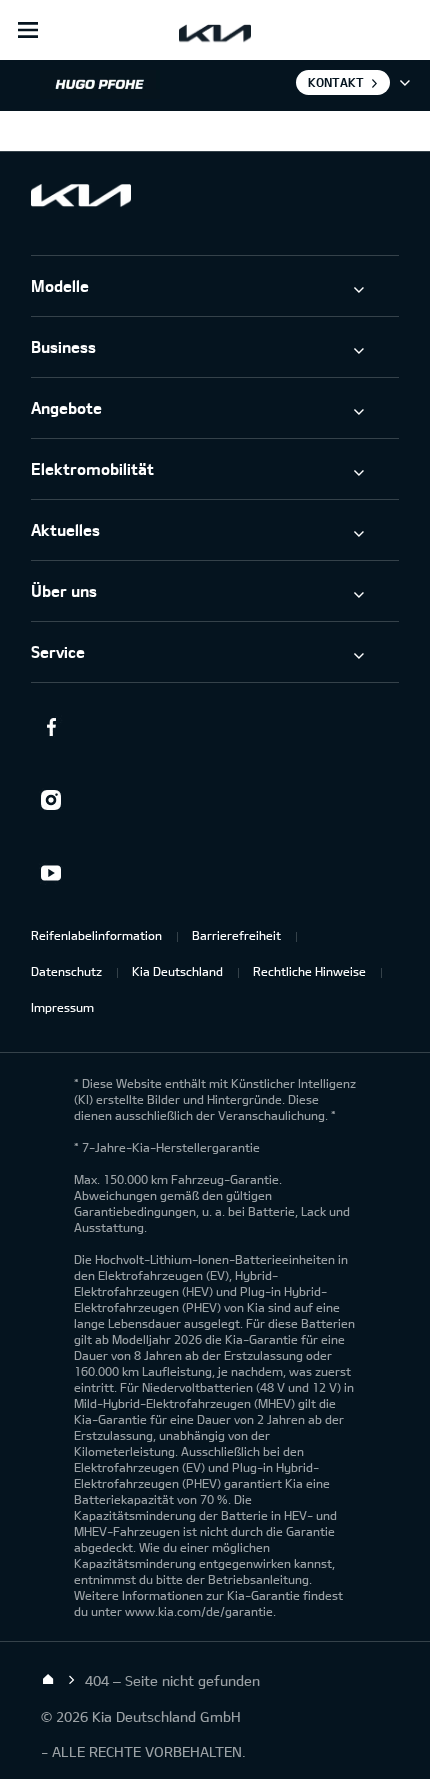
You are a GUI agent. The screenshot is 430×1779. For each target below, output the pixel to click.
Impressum (62, 1007)
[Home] (48, 1680)
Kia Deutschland (177, 971)
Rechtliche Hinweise (309, 971)
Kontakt (336, 82)
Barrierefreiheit (236, 935)
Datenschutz (66, 971)
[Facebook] (51, 727)
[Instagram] (51, 800)
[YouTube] (51, 873)
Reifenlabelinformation (96, 935)
